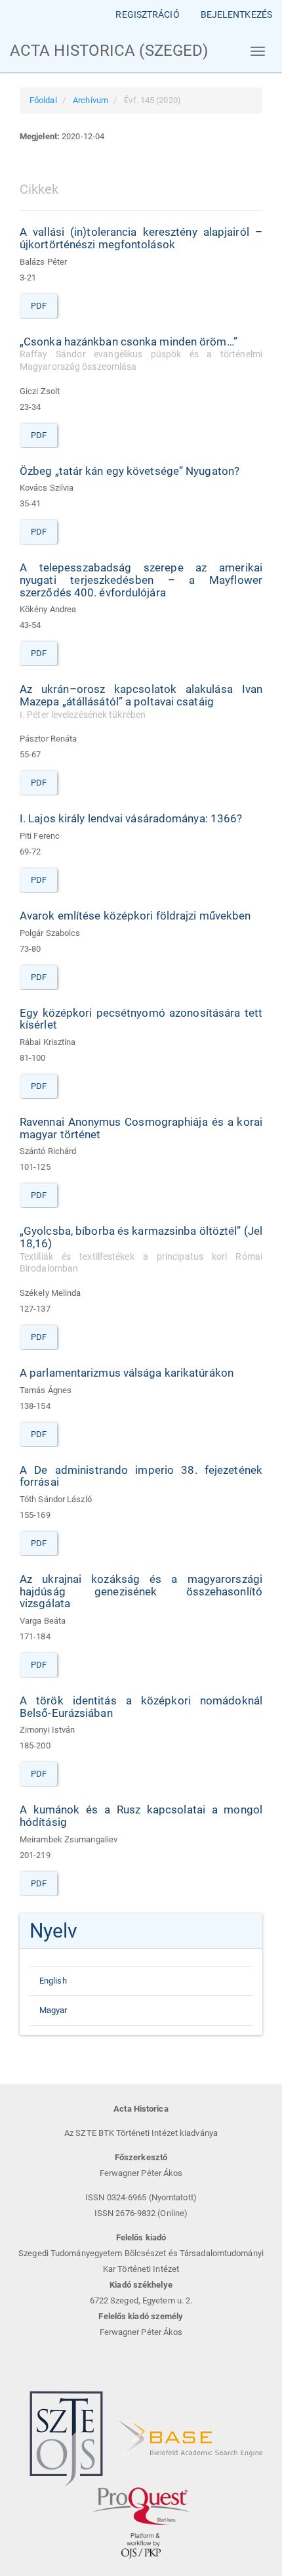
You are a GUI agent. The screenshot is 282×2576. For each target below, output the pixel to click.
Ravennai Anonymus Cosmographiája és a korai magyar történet (141, 1128)
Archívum (91, 100)
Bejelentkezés (236, 14)
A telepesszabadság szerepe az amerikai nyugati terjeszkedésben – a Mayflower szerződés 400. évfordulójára (141, 580)
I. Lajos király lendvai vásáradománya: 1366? (131, 818)
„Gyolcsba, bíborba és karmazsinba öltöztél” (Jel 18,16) (141, 1249)
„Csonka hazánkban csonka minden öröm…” (141, 354)
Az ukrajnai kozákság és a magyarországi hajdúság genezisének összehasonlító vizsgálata (141, 1591)
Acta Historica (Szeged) (109, 51)
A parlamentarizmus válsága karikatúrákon (127, 1373)
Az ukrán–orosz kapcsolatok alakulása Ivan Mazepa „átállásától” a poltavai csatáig (141, 701)
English (53, 1981)
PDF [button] (39, 306)
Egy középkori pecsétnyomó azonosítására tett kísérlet (141, 1019)
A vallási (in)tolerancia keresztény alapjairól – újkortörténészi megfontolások (141, 238)
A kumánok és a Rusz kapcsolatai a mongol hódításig (141, 1816)
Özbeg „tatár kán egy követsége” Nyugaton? (130, 471)
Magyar (53, 2010)
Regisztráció (147, 14)
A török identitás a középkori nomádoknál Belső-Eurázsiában (141, 1707)
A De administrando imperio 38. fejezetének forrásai (141, 1476)
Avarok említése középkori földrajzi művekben (135, 916)
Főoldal (43, 100)
